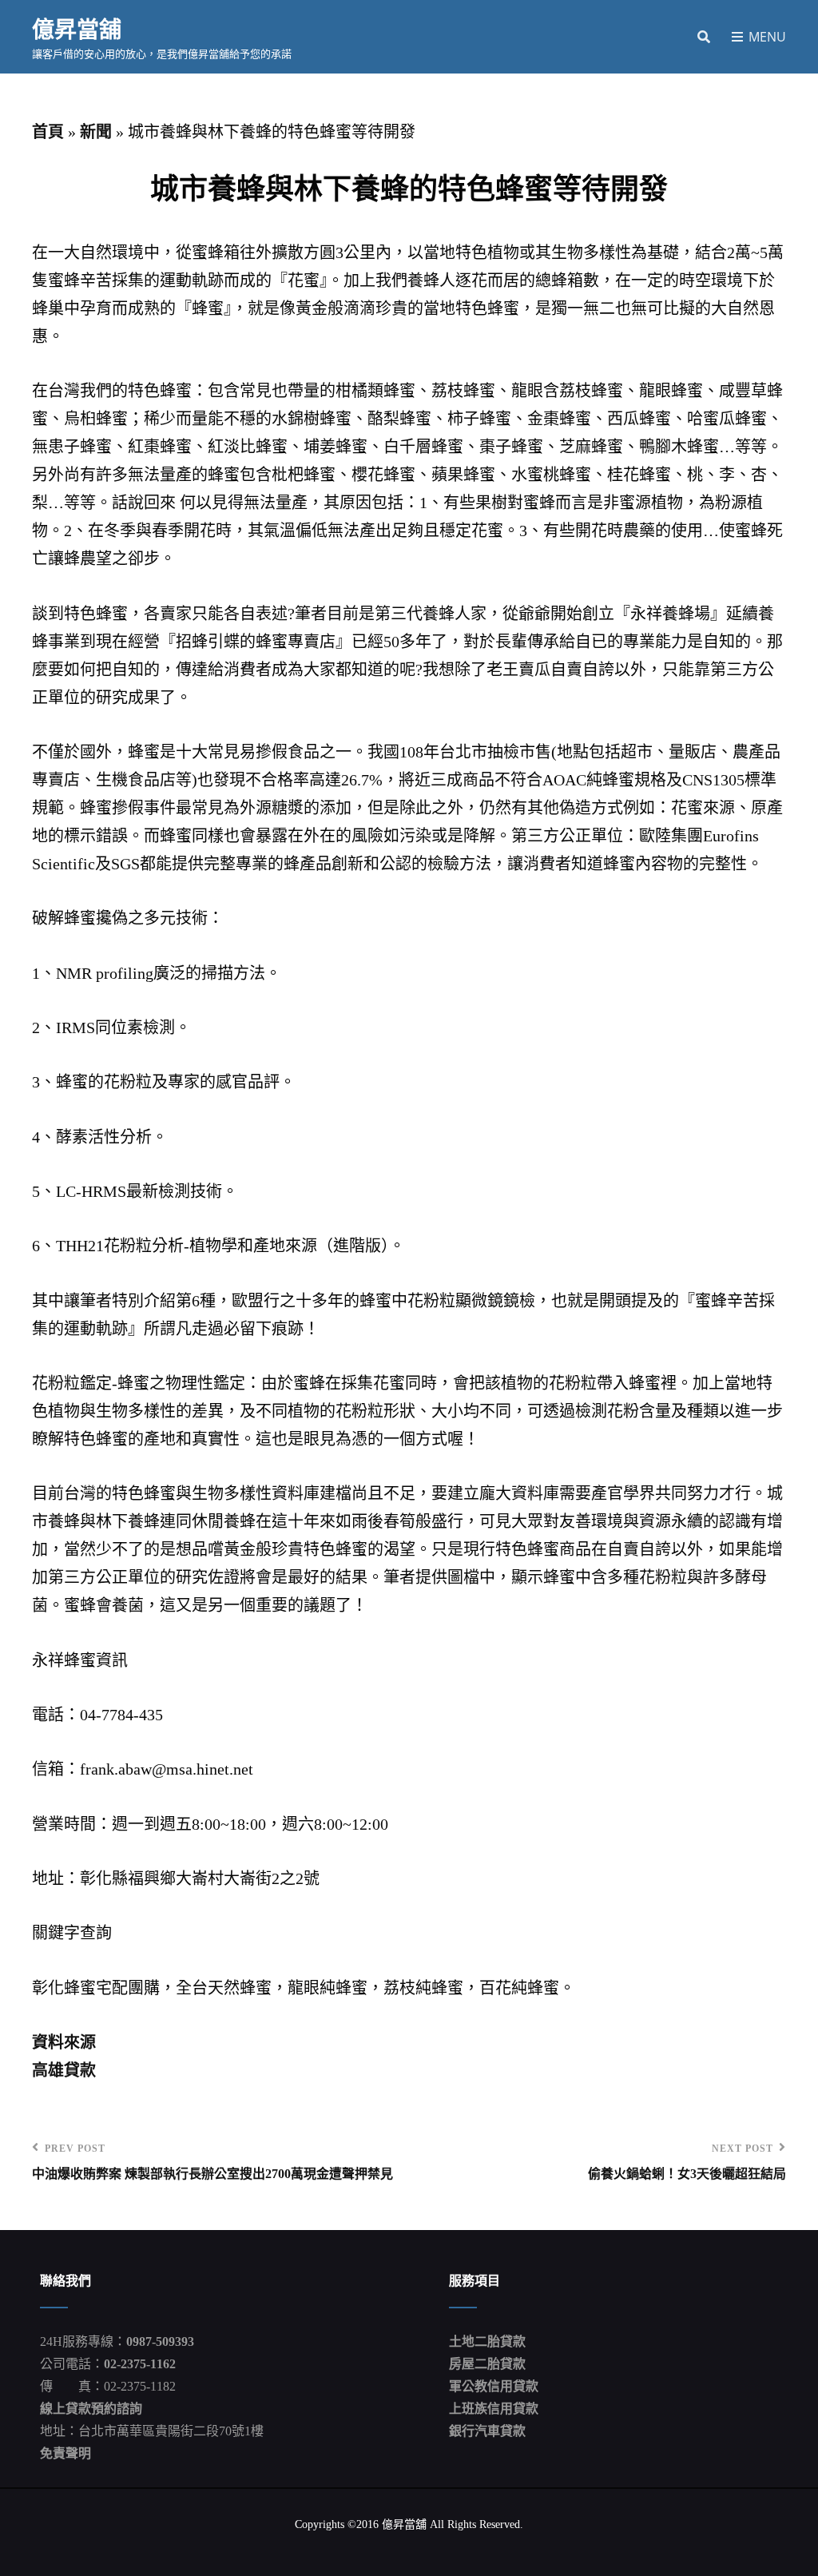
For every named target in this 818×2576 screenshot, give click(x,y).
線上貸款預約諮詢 (91, 2409)
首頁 (48, 132)
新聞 (96, 132)
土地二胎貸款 (487, 2341)
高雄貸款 (64, 2070)
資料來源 (64, 2042)
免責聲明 (66, 2453)
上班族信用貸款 (494, 2409)
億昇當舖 (77, 29)
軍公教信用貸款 (494, 2386)
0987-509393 (160, 2341)
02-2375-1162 (140, 2364)
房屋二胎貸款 (487, 2364)
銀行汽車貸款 (487, 2431)
